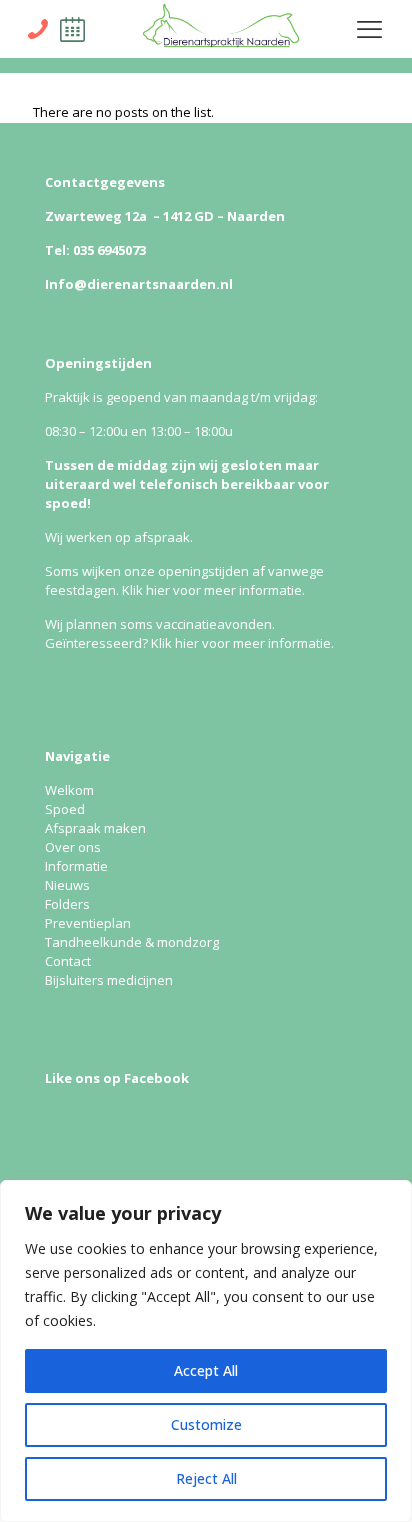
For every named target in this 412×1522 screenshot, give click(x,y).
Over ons (73, 847)
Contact (68, 961)
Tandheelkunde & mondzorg (132, 942)
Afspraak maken (95, 828)
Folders (67, 904)
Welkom (69, 790)
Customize (206, 1424)
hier (158, 590)
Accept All (206, 1370)
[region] (206, 1351)
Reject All (206, 1478)
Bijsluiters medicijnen (109, 980)
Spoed (65, 809)
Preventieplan (88, 923)
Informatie (76, 866)
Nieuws (67, 885)
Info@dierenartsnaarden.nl (139, 284)
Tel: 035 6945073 (95, 250)
